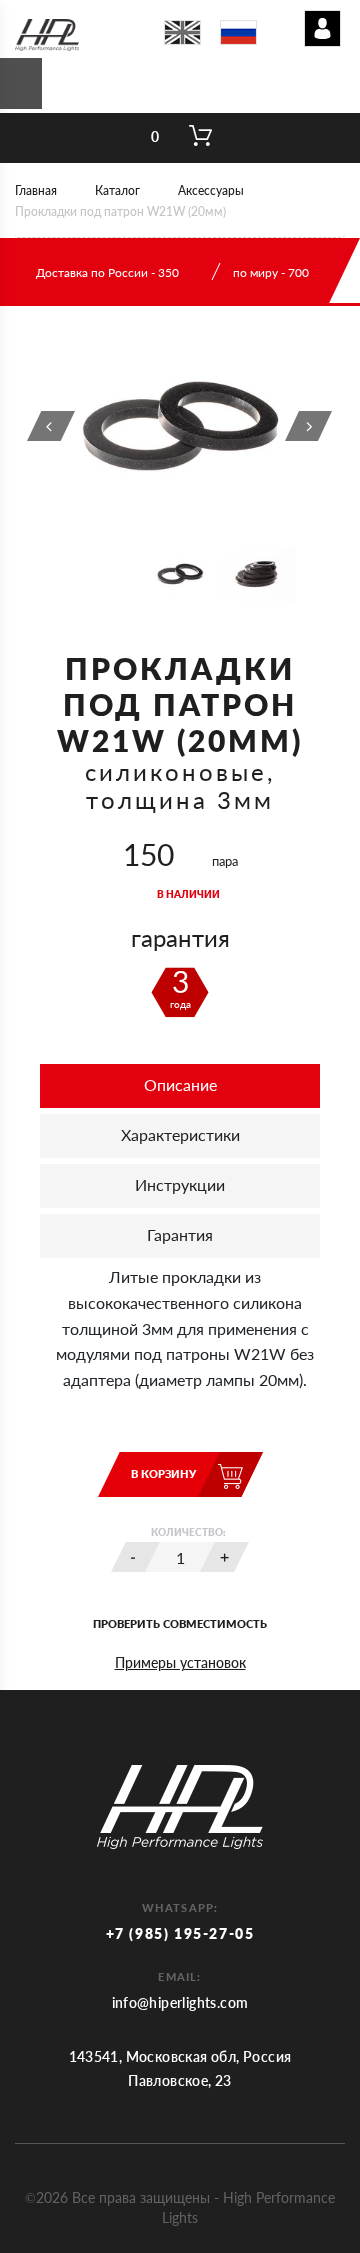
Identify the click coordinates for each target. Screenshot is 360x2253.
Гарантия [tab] (180, 1234)
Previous (51, 426)
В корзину (163, 1473)
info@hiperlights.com (180, 2002)
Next (309, 426)
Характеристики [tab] (180, 1134)
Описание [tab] (180, 1084)
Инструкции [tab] (180, 1184)
